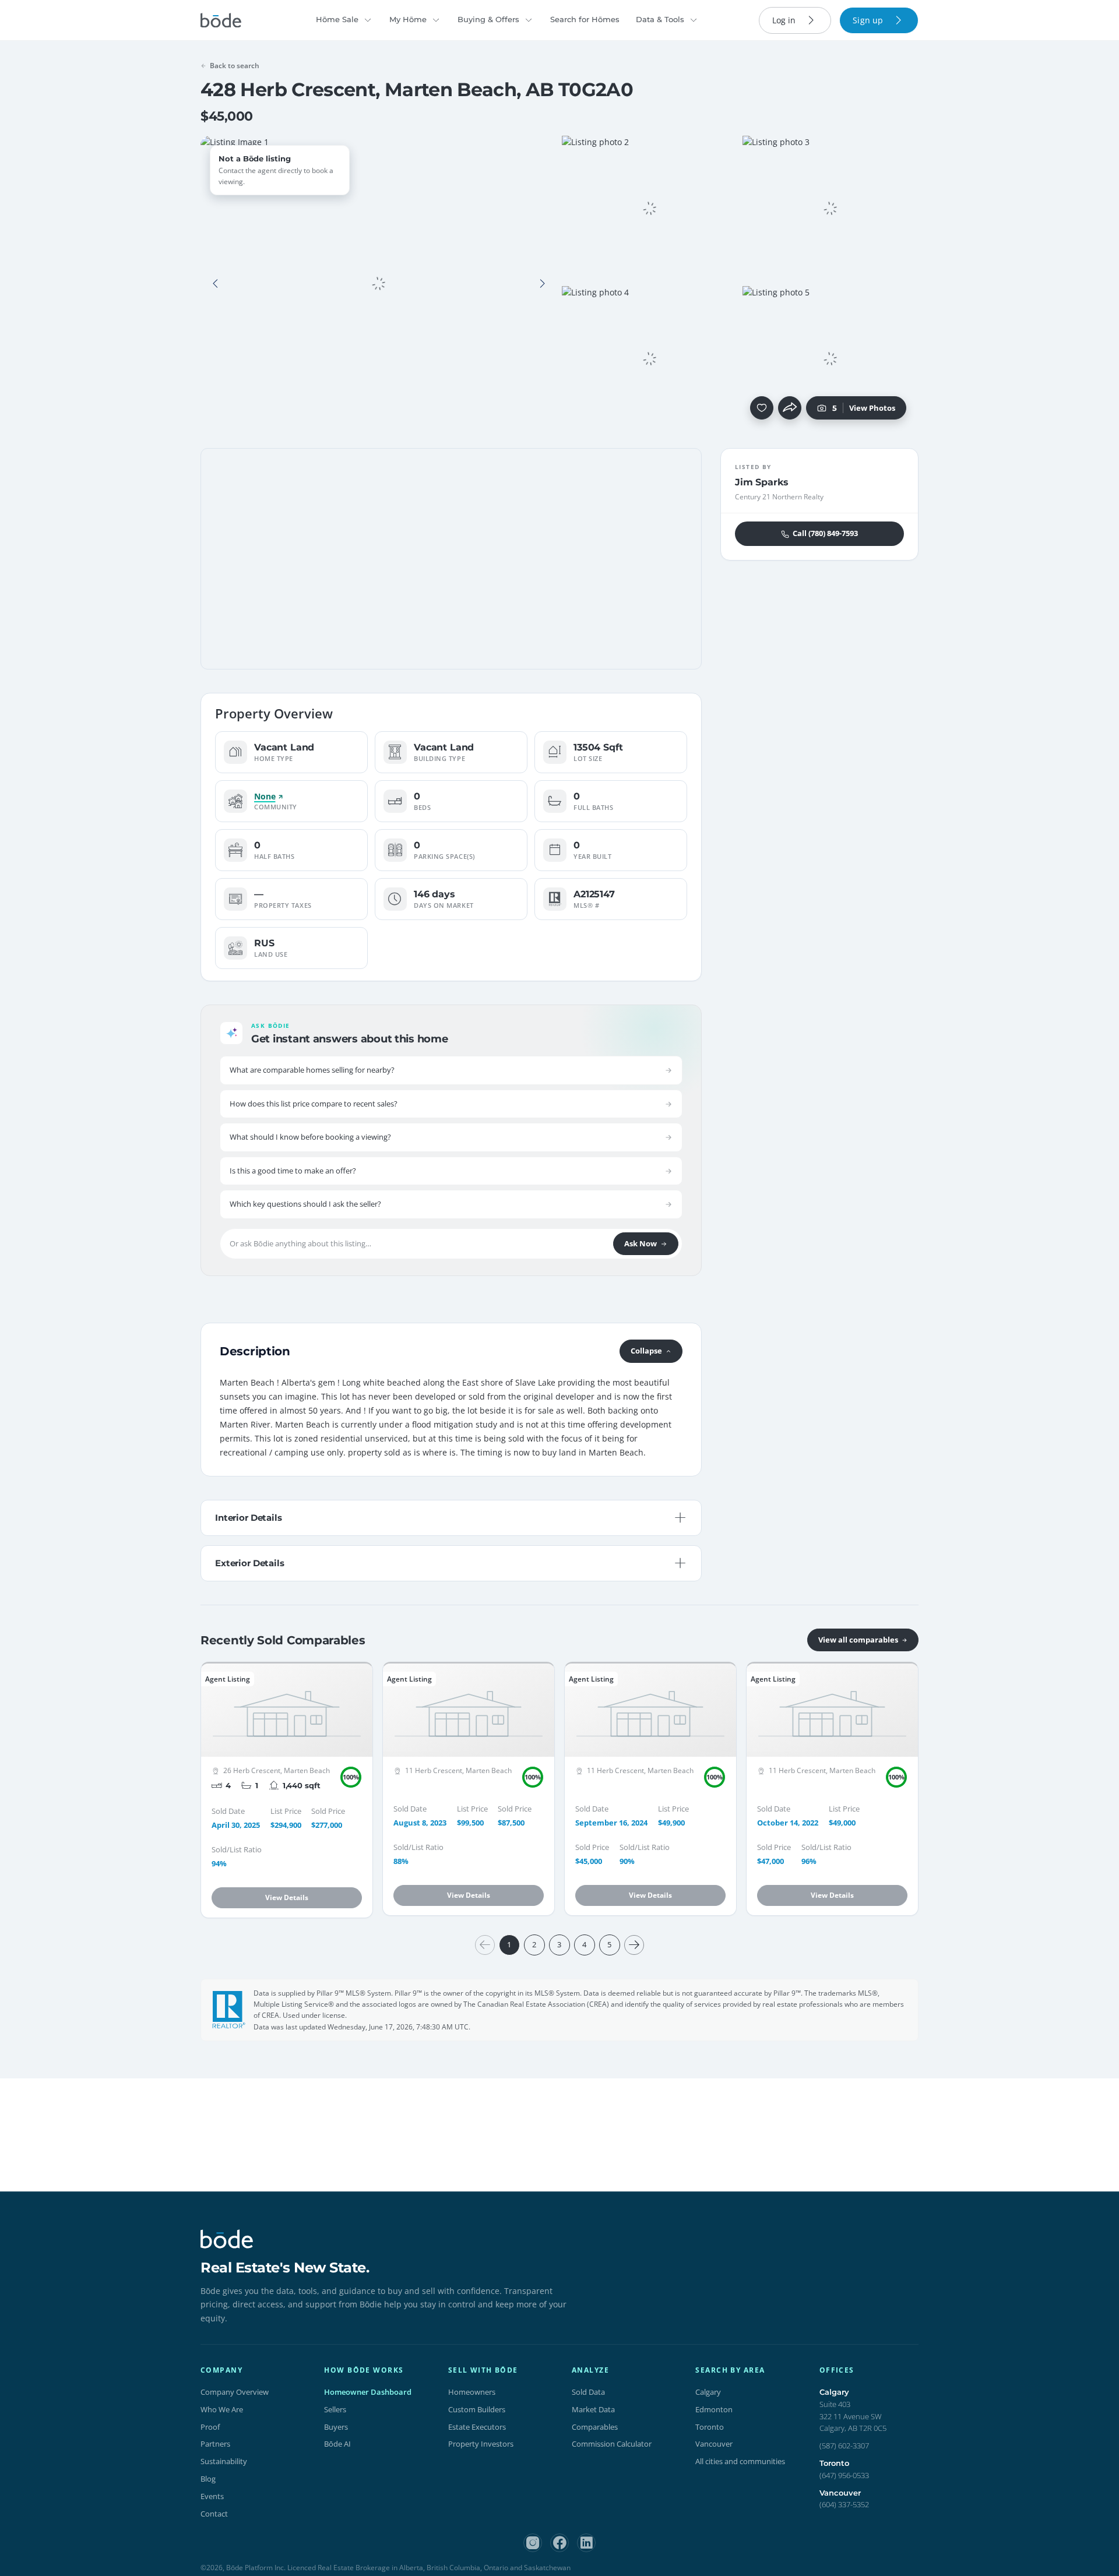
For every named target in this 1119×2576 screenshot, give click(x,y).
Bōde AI (337, 2444)
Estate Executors (477, 2427)
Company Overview (235, 2392)
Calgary (708, 2392)
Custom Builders (477, 2409)
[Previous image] (216, 284)
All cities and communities (740, 2461)
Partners (215, 2444)
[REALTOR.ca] (229, 2010)
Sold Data (588, 2392)
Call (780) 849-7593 (825, 534)
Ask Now (641, 1243)
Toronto (710, 2427)
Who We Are (222, 2409)
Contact (214, 2514)
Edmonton (714, 2409)
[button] (216, 284)
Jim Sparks (761, 482)
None (265, 797)
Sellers (335, 2409)
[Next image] (542, 284)
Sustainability (224, 2461)
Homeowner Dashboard (368, 2392)
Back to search (235, 66)
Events (212, 2496)
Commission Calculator (612, 2444)
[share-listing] (790, 408)
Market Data (593, 2409)
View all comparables (858, 1640)
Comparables (595, 2427)
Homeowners (472, 2392)
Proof (210, 2427)
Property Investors (481, 2444)
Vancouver (714, 2444)
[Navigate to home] (221, 20)
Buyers (336, 2427)
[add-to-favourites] (762, 408)
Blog (208, 2479)
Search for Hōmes (585, 19)
